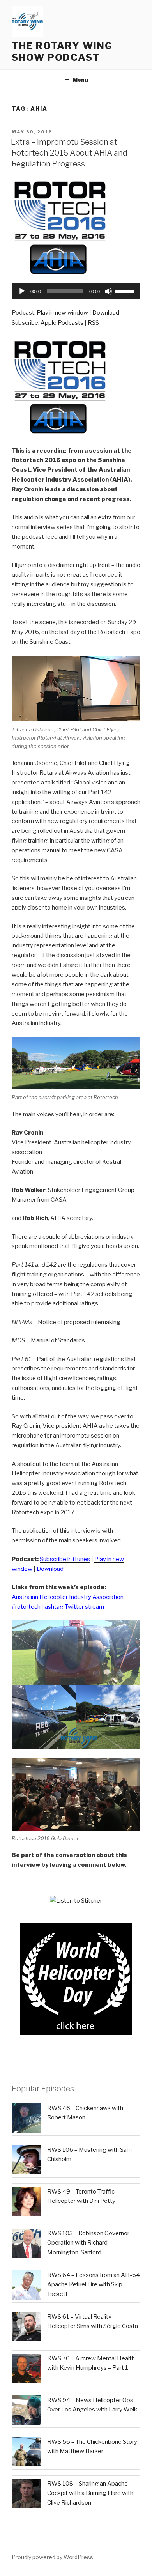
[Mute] (108, 291)
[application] (76, 291)
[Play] (22, 291)
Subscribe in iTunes (65, 1559)
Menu (80, 80)
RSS (93, 323)
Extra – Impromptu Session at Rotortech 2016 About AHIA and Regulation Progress (69, 153)
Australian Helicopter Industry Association (68, 1597)
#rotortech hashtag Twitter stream (58, 1607)
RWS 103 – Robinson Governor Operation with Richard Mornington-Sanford (88, 2243)
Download (106, 313)
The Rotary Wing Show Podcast (62, 52)
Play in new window (62, 313)
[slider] (125, 290)
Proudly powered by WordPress (52, 2557)
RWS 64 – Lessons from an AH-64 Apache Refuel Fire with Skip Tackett (94, 2285)
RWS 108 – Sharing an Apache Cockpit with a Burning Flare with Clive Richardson (90, 2493)
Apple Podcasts (62, 323)
